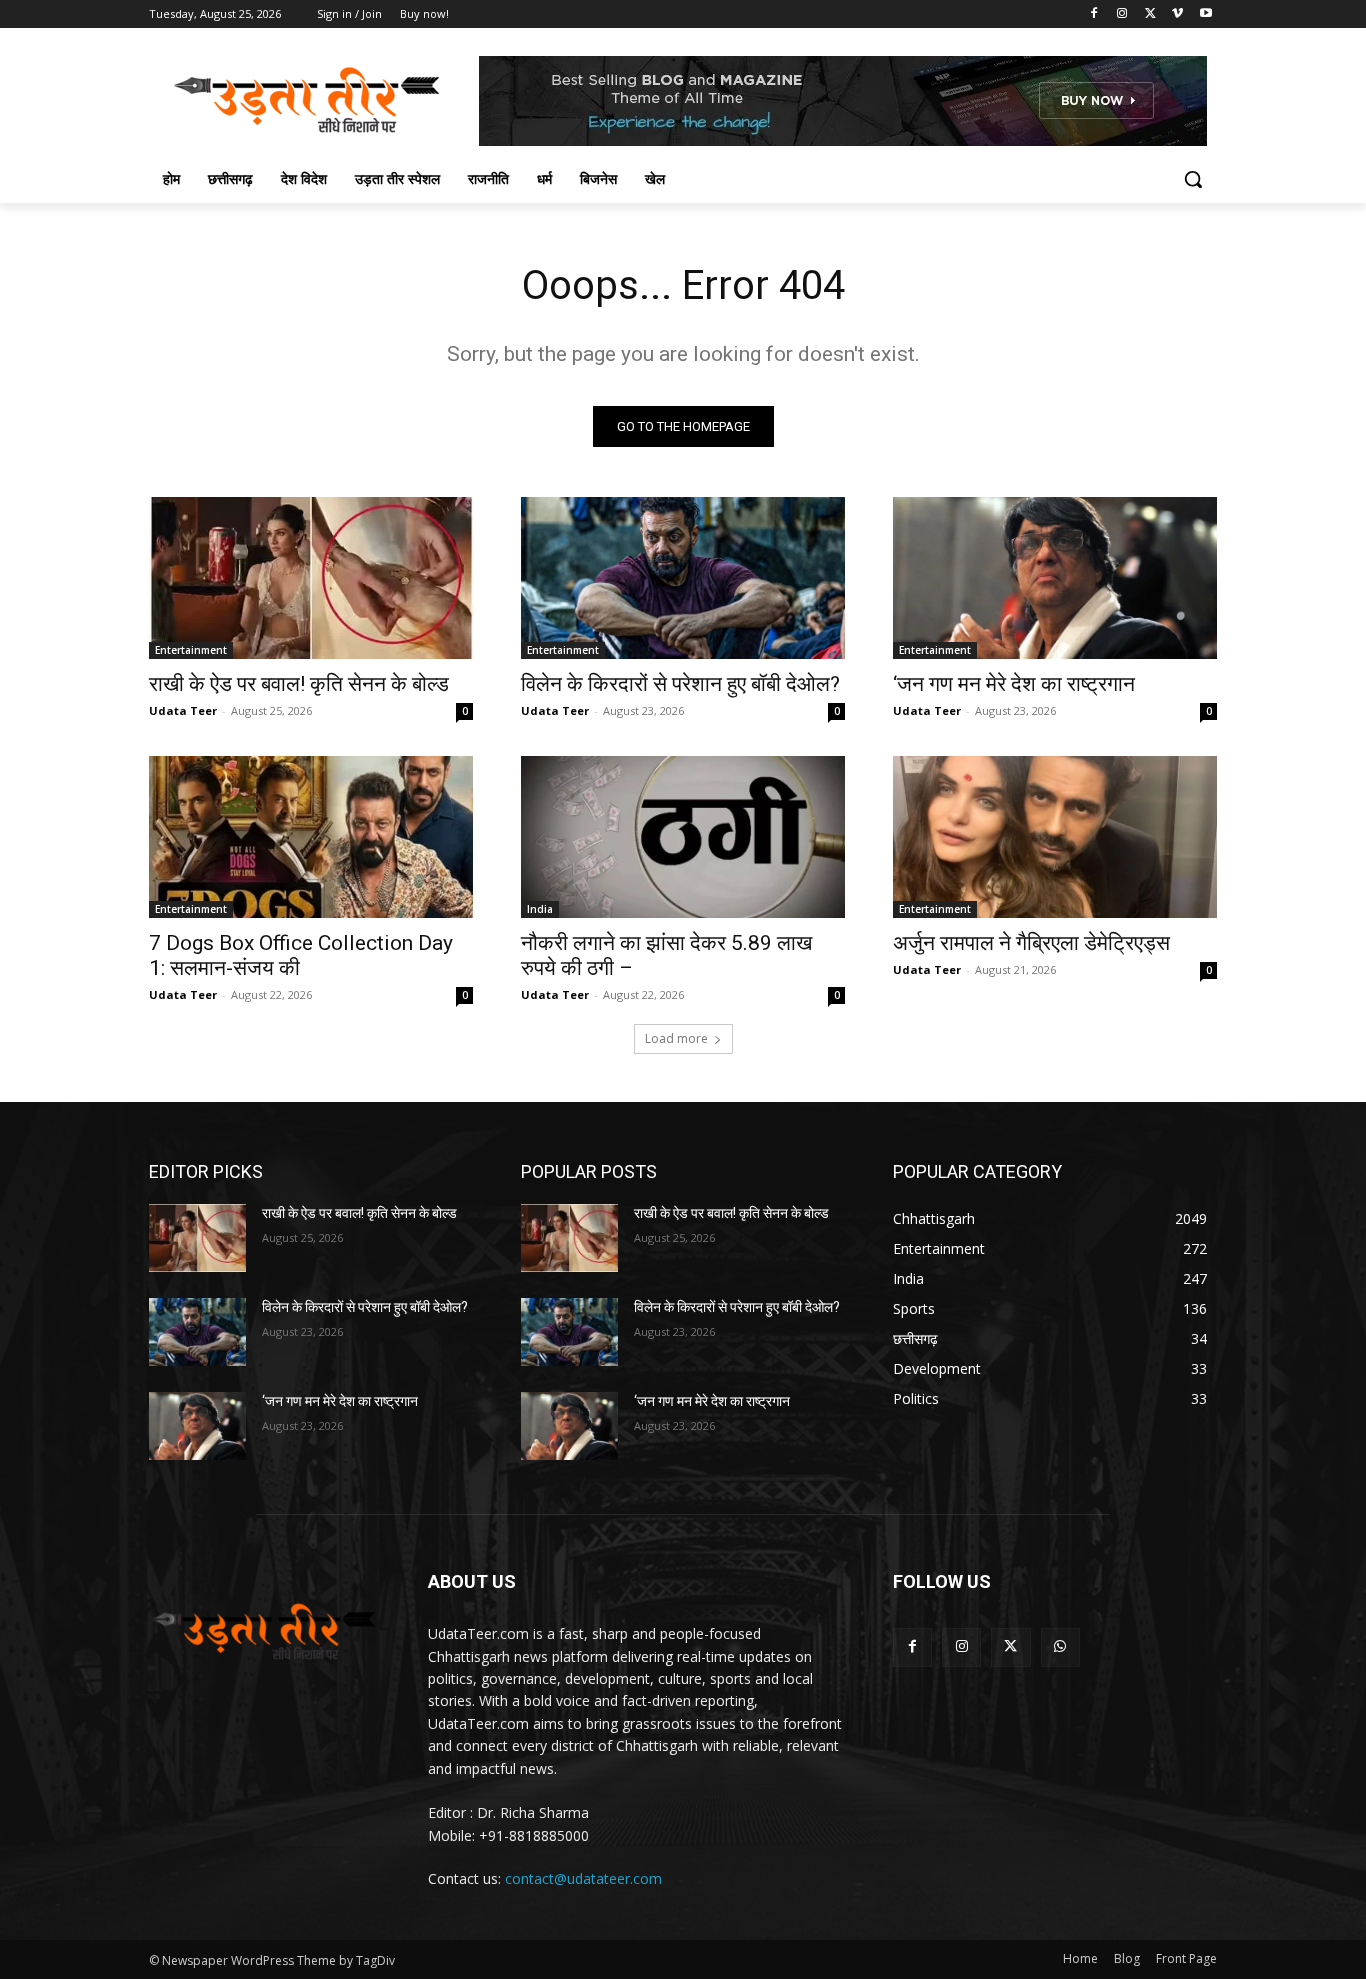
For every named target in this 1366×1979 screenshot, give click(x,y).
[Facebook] (1094, 14)
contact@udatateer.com (583, 1878)
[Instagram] (1122, 14)
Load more (676, 1038)
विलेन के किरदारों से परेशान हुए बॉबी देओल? (680, 684)
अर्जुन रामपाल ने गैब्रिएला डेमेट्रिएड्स (1031, 943)
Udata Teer (183, 710)
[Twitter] (1150, 14)
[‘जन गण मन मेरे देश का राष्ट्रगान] (1055, 578)
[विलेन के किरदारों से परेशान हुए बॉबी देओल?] (683, 578)
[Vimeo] (1177, 14)
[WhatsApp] (1060, 1647)
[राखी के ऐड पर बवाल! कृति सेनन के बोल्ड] (311, 578)
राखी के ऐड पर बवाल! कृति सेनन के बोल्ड (299, 684)
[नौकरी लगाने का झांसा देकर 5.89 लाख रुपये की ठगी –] (683, 837)
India (540, 909)
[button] (1193, 179)
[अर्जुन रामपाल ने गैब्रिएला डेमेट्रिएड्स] (1055, 837)
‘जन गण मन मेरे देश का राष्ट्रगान (1014, 684)
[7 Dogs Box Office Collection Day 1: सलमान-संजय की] (311, 837)
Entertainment (191, 650)
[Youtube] (1205, 14)
